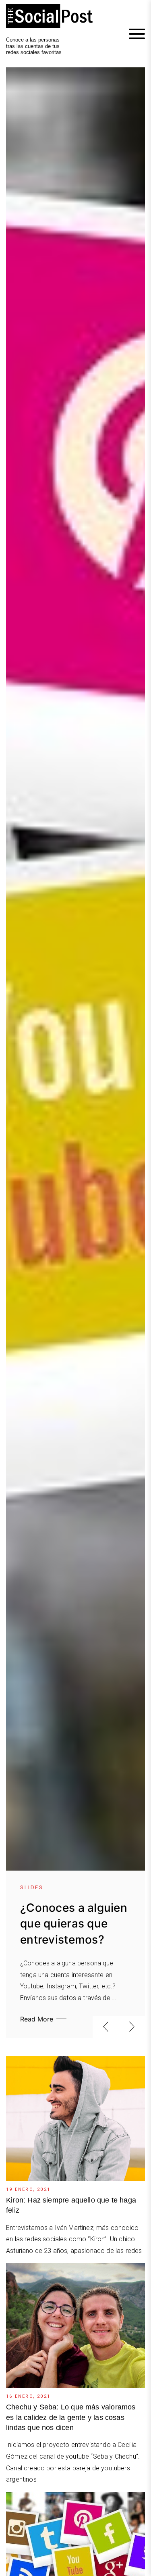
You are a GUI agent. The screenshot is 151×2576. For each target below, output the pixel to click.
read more (37, 2019)
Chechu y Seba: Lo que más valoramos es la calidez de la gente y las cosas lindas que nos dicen (71, 2417)
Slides (32, 1887)
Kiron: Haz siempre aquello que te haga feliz (71, 2205)
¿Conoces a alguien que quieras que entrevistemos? (74, 1923)
